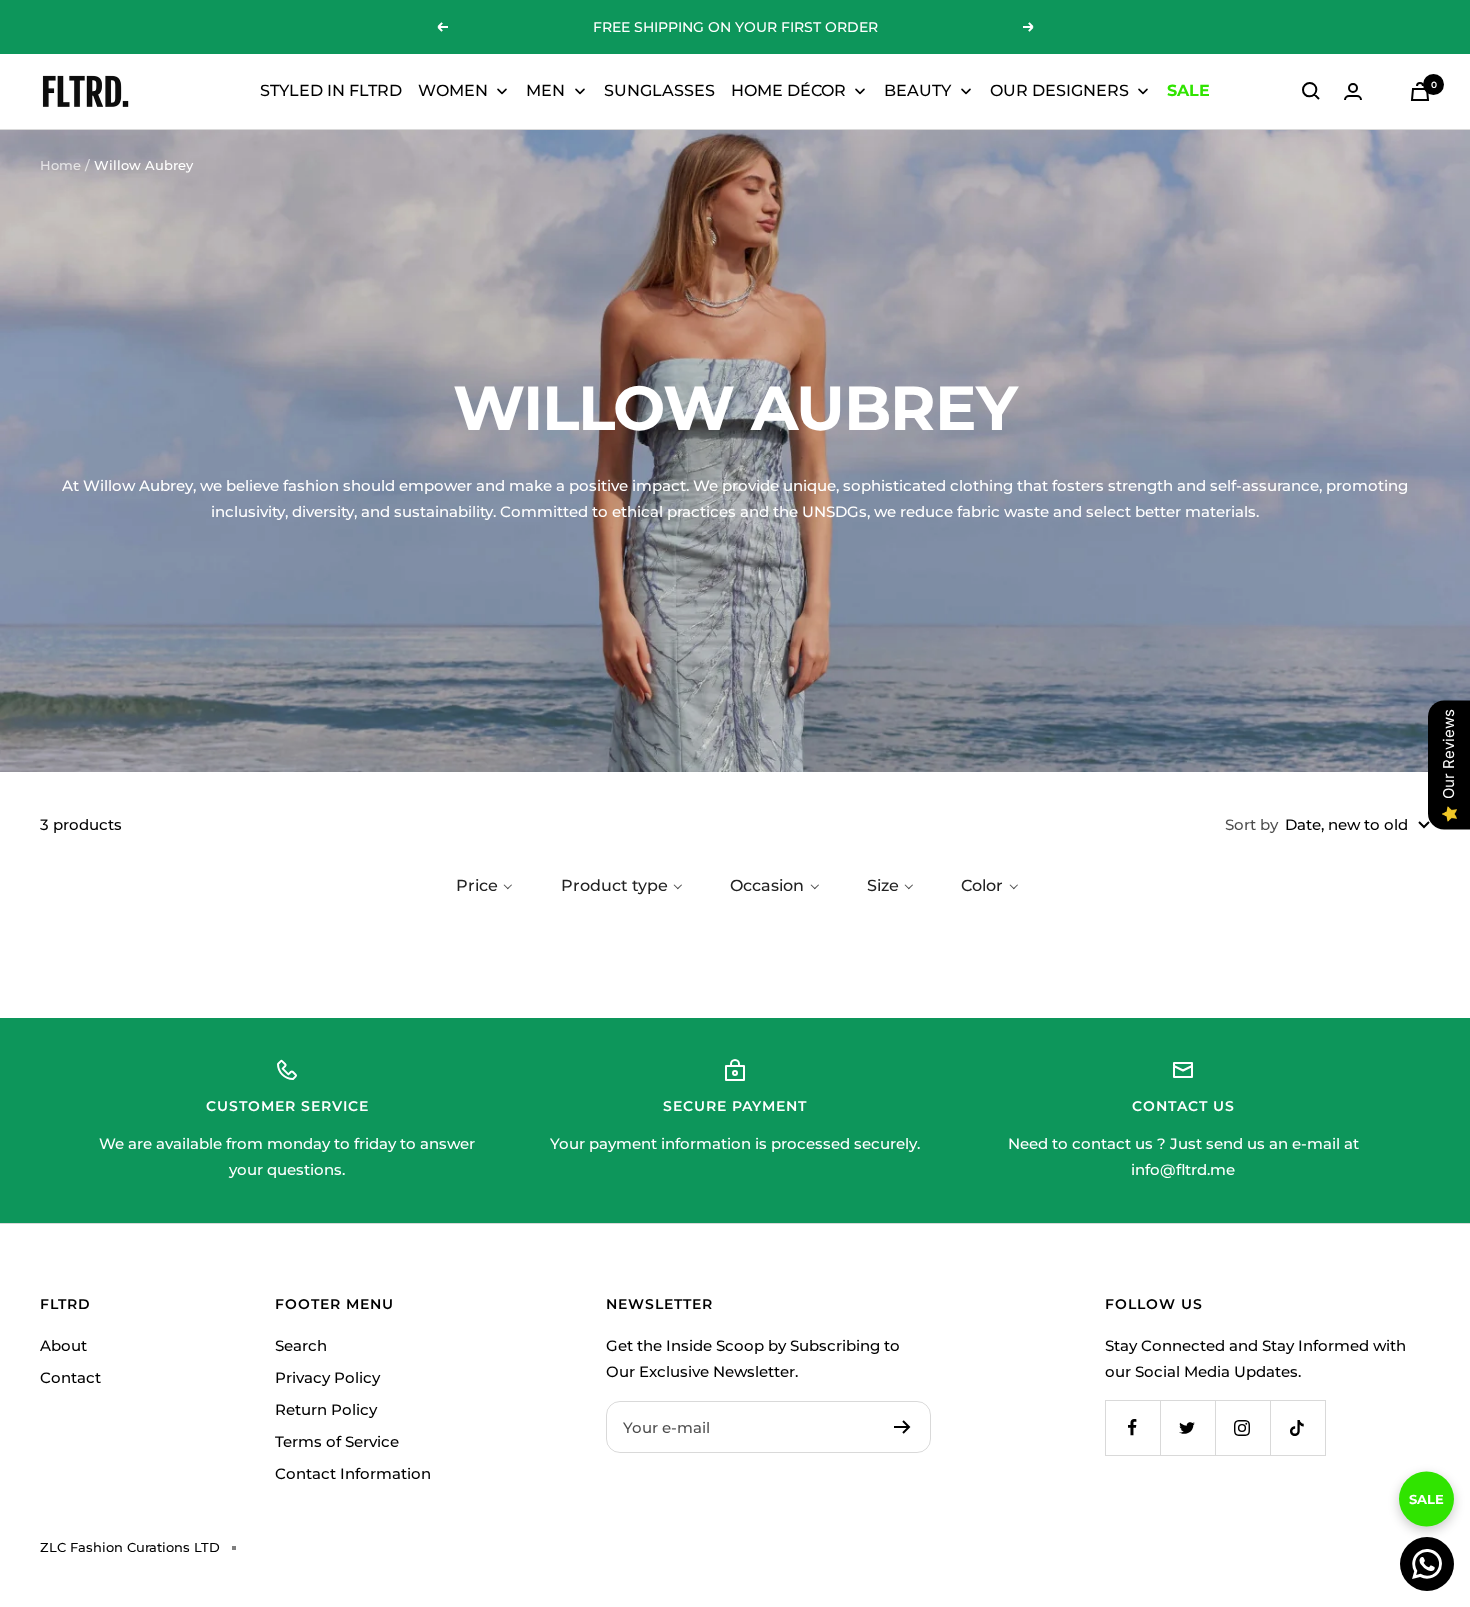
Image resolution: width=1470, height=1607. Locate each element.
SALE (1426, 1482)
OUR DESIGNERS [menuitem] (1059, 90)
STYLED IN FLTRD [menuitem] (331, 90)
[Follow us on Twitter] (1187, 1427)
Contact (70, 1377)
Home (60, 165)
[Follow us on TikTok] (1297, 1427)
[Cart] (1420, 91)
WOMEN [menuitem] (453, 90)
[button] (482, 886)
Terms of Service (337, 1441)
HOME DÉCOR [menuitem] (788, 90)
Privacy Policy (327, 1377)
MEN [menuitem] (545, 90)
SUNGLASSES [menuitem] (659, 90)
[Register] (902, 1427)
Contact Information (353, 1473)
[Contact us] (1427, 1564)
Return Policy (326, 1409)
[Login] (1353, 91)
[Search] (1311, 91)
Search (301, 1345)
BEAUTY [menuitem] (917, 90)
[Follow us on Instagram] (1242, 1427)
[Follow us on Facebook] (1132, 1427)
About (63, 1345)
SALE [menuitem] (1188, 90)
